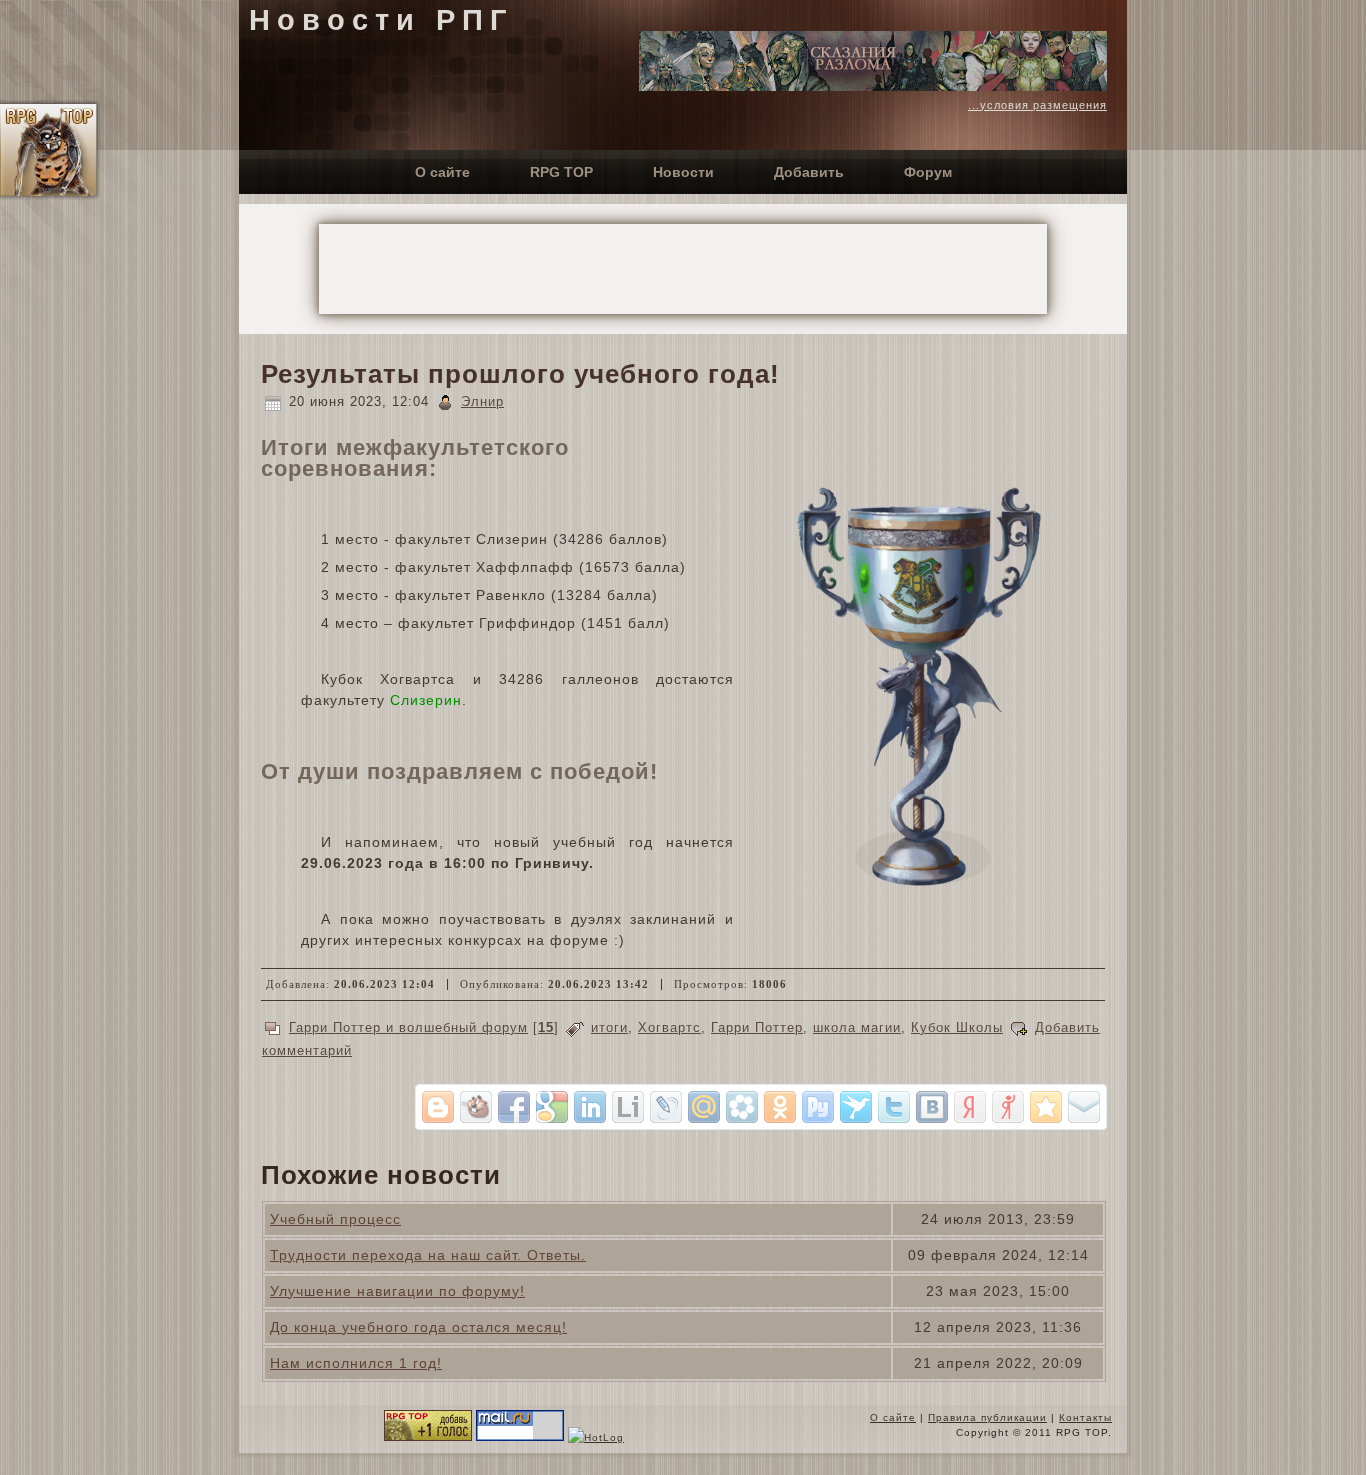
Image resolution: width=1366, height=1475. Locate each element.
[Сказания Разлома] (873, 86)
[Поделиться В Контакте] (932, 1107)
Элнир (482, 401)
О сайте (893, 1417)
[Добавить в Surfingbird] (856, 1107)
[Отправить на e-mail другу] (1084, 1107)
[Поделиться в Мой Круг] (742, 1107)
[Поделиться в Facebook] (514, 1107)
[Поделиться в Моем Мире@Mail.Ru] (704, 1107)
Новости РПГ (381, 20)
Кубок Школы (957, 1027)
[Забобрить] (476, 1107)
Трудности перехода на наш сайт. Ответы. (428, 1255)
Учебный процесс (335, 1219)
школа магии (857, 1027)
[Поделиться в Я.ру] (1008, 1107)
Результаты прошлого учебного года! (520, 374)
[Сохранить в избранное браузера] (1046, 1107)
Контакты (1085, 1417)
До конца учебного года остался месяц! (418, 1327)
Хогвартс (669, 1027)
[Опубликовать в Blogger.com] (438, 1107)
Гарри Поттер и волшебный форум (408, 1027)
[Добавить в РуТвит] (818, 1107)
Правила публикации (987, 1417)
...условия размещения (1037, 105)
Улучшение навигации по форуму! (397, 1291)
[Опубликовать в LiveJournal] (666, 1107)
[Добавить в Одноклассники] (780, 1107)
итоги (609, 1027)
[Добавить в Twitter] (894, 1107)
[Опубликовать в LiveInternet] (628, 1107)
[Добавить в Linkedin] (590, 1107)
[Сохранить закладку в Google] (552, 1107)
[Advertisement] (683, 269)
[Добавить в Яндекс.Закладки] (970, 1107)
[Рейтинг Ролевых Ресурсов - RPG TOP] (428, 1437)
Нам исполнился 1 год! (356, 1363)
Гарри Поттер (757, 1027)
